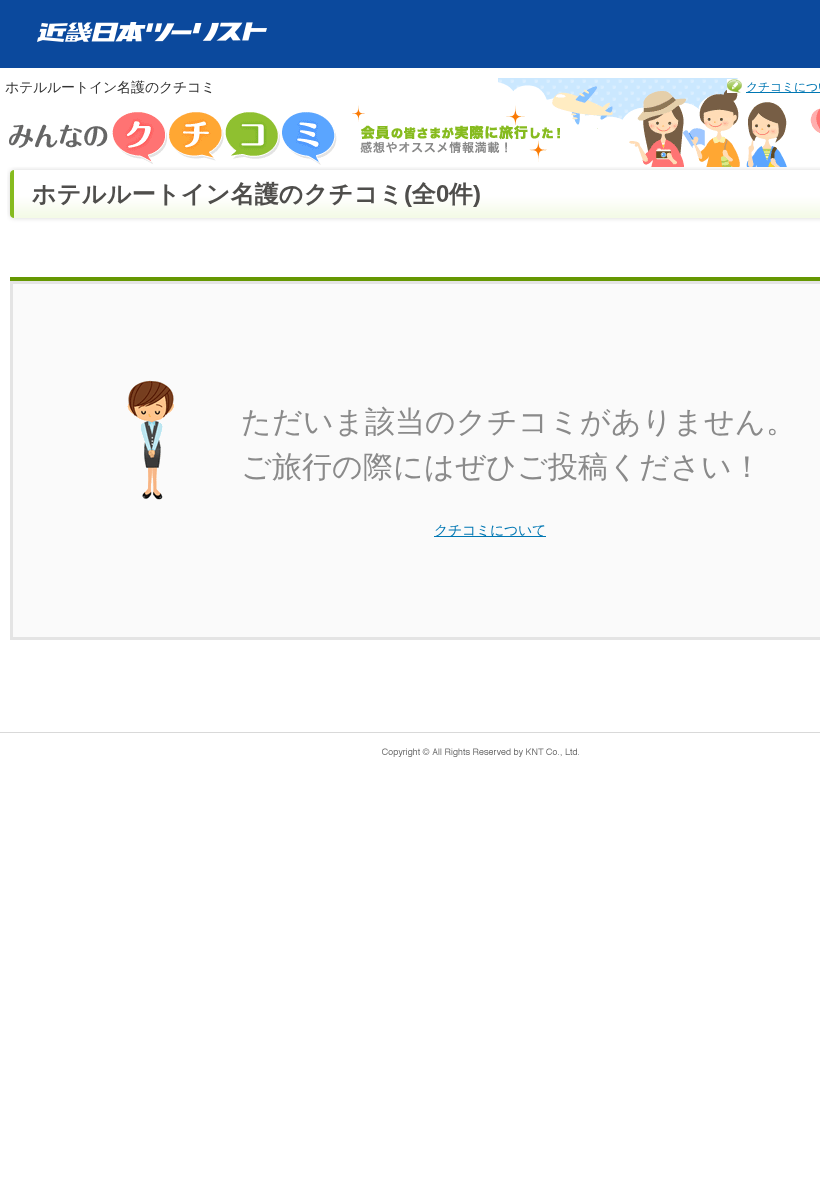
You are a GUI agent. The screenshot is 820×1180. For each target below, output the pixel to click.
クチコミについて (490, 530)
